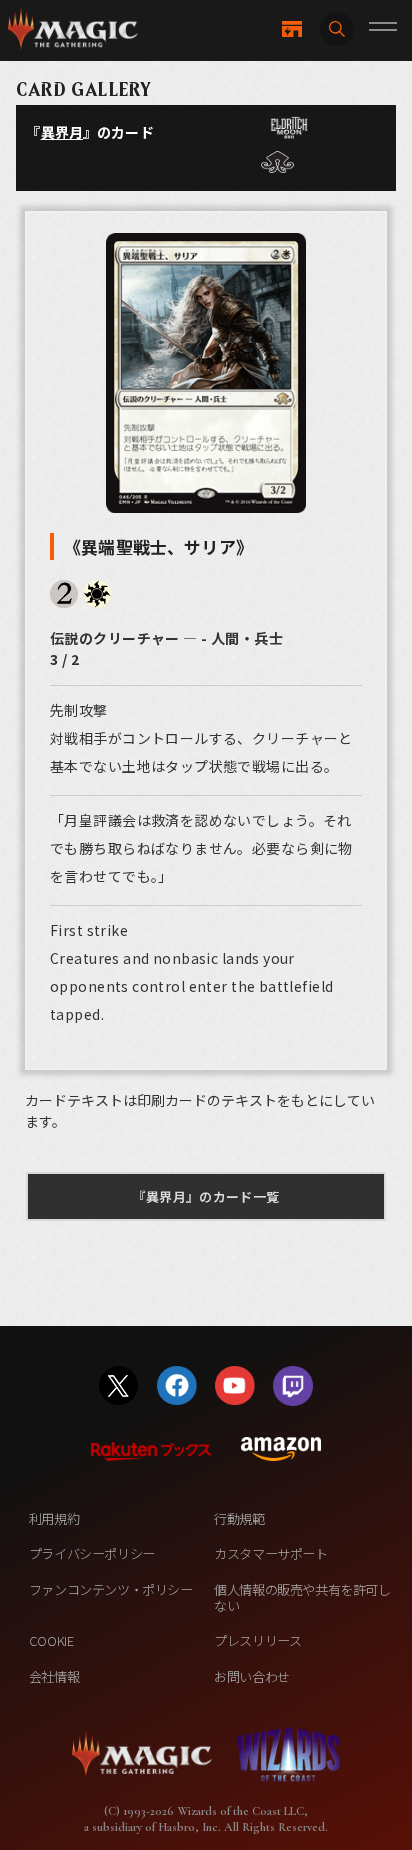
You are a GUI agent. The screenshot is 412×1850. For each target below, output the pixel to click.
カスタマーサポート (270, 1553)
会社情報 (54, 1676)
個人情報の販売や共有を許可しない (302, 1597)
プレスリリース (257, 1640)
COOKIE (51, 1640)
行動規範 (239, 1518)
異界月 (62, 132)
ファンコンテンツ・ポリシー (111, 1589)
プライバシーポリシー (92, 1553)
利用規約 (54, 1518)
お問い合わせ (252, 1676)
